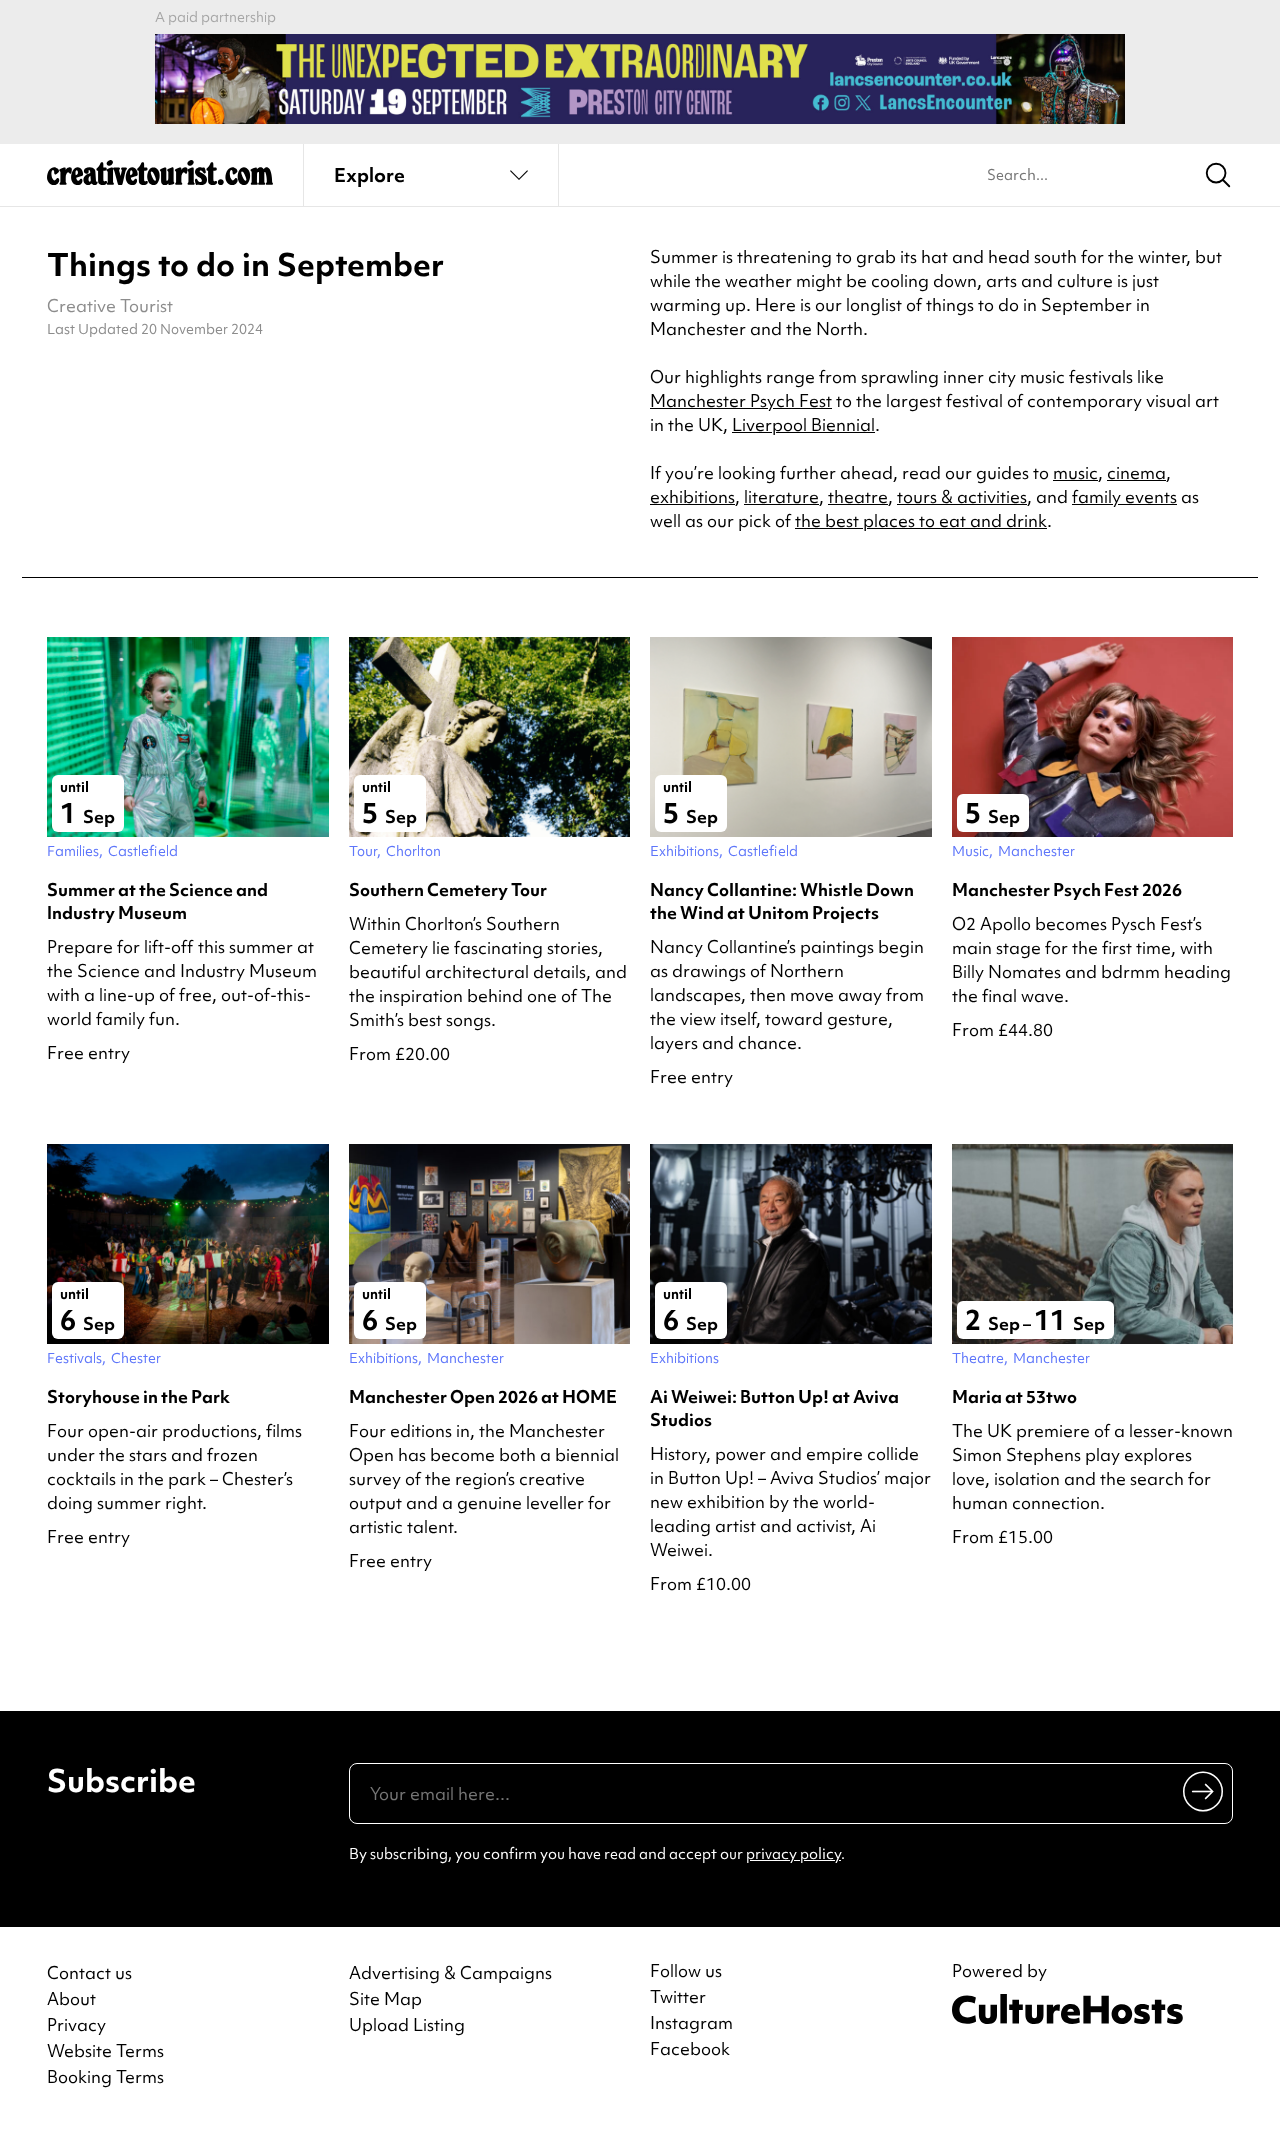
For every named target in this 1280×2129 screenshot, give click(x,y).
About (71, 1998)
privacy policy (793, 1854)
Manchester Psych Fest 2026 (1067, 889)
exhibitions (692, 496)
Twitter (678, 1997)
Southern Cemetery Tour (448, 889)
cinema (1136, 472)
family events (1124, 496)
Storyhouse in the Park (138, 1396)
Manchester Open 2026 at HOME (483, 1396)
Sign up (1204, 1791)
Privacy (76, 2024)
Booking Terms (105, 2076)
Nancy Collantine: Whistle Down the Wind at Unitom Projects (782, 901)
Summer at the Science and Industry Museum (157, 901)
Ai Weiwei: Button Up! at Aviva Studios (774, 1408)
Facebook (690, 2049)
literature (781, 496)
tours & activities (962, 496)
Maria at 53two (1014, 1396)
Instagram (691, 2023)
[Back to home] (160, 180)
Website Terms (105, 2050)
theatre (858, 496)
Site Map (385, 1998)
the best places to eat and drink (921, 520)
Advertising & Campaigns (450, 1972)
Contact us (89, 1972)
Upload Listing (407, 2024)
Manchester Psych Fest (741, 400)
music (1075, 472)
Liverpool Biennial (803, 424)
